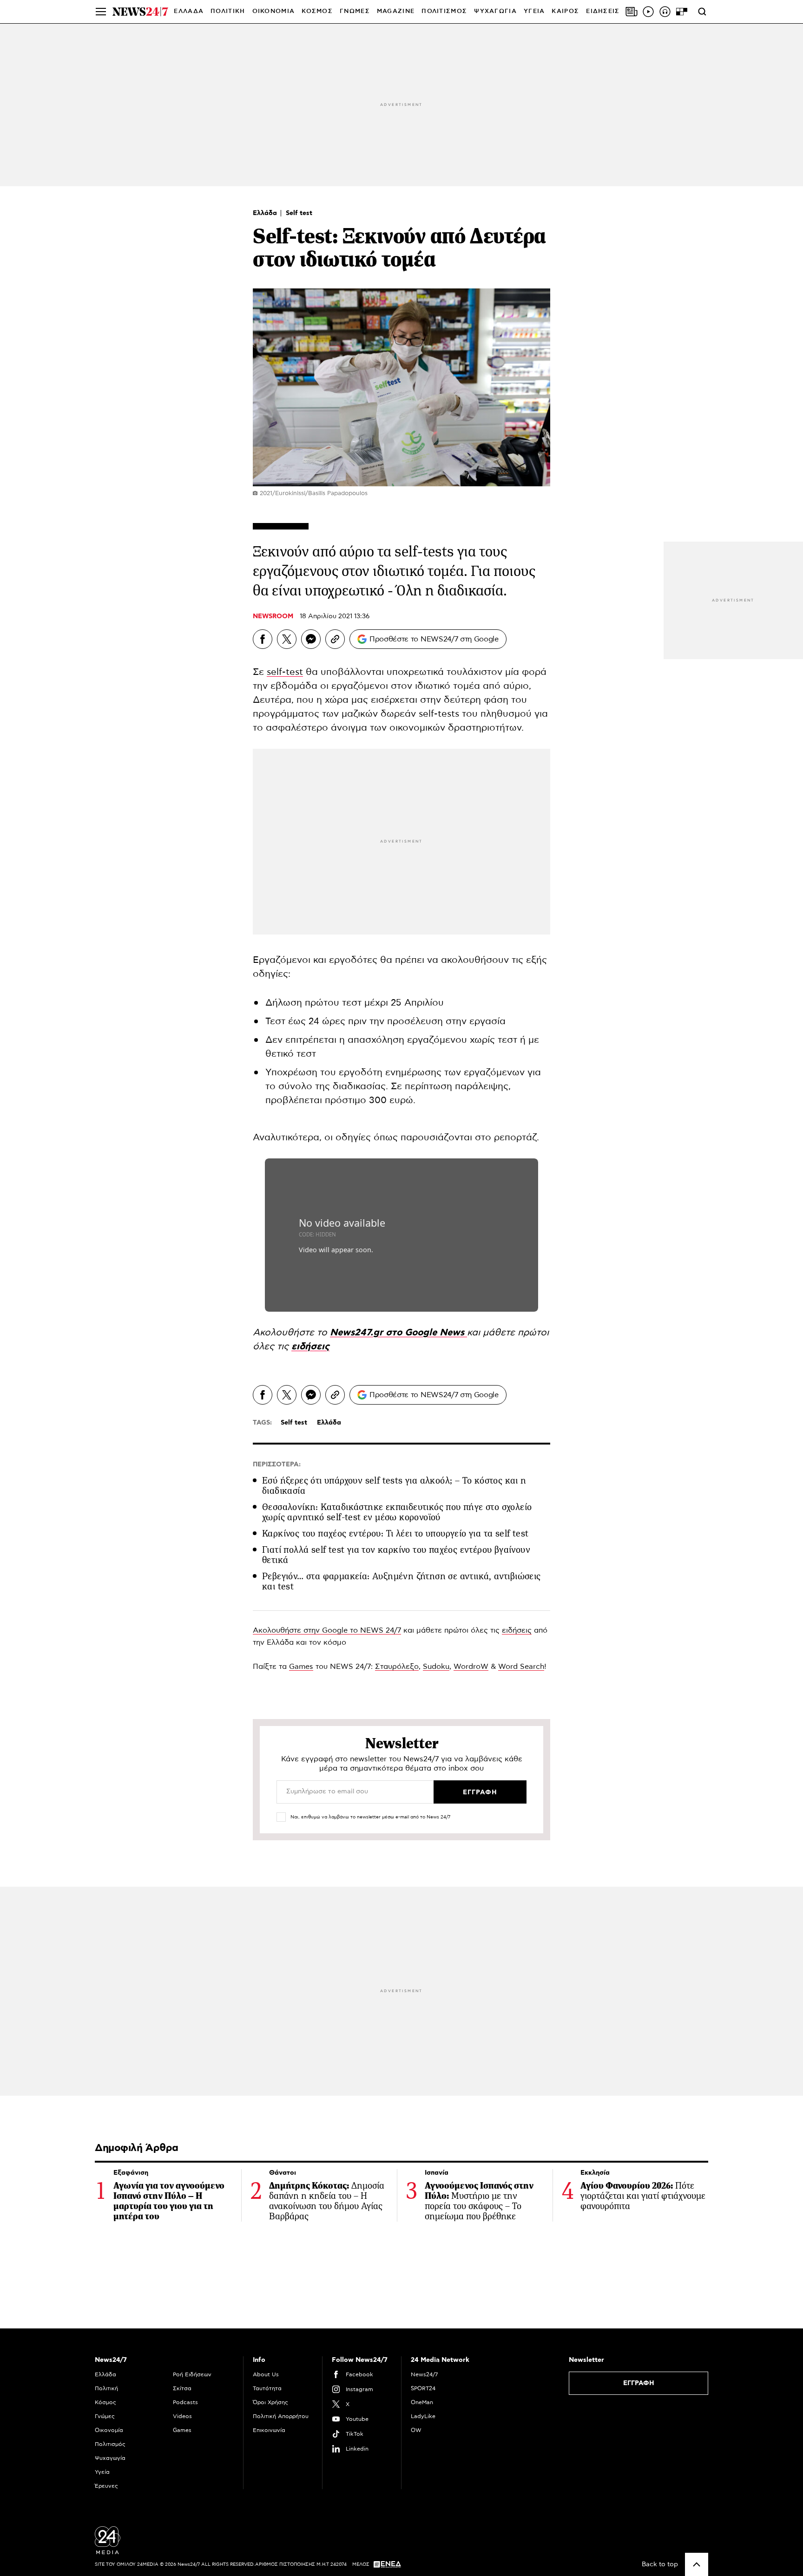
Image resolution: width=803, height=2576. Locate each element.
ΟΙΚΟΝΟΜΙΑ (274, 11)
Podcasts (185, 2402)
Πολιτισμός (110, 2444)
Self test (299, 213)
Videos (182, 2416)
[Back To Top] (697, 2564)
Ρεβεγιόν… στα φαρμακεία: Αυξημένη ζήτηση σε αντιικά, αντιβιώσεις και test (401, 1581)
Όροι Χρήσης (270, 2402)
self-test (285, 672)
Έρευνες (106, 2486)
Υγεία (102, 2472)
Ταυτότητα (267, 2388)
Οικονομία (109, 2430)
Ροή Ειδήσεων (192, 2374)
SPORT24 (423, 2388)
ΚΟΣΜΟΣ (317, 11)
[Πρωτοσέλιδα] (632, 12)
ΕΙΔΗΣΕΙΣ (603, 11)
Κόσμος (105, 2402)
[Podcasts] (665, 12)
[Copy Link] (335, 639)
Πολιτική (106, 2388)
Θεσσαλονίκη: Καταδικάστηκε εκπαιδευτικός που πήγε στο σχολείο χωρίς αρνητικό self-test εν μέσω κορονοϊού (397, 1512)
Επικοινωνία (269, 2430)
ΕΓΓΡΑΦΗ (639, 2383)
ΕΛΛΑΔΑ (189, 11)
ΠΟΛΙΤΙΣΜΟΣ (444, 11)
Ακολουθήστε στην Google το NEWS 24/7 (327, 1630)
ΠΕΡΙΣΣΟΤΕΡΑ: (277, 1465)
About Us (266, 2374)
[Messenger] (311, 639)
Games (301, 1667)
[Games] (682, 12)
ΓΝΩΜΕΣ (355, 11)
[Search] (702, 12)
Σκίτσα (182, 2388)
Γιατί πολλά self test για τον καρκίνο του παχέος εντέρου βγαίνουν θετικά (396, 1555)
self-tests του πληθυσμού (475, 714)
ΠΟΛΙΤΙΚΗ (228, 11)
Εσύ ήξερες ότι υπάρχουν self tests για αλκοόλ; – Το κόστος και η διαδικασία (394, 1486)
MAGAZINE (396, 11)
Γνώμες (105, 2416)
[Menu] (101, 12)
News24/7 (424, 2374)
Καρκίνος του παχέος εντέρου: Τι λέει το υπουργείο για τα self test (395, 1533)
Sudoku (436, 1667)
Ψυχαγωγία (110, 2458)
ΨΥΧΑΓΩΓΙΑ (495, 11)
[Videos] (648, 12)
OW (416, 2430)
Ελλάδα (266, 213)
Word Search (521, 1667)
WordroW (471, 1667)
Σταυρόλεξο (397, 1667)
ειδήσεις (517, 1630)
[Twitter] (287, 639)
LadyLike (423, 2416)
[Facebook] (263, 639)
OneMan (422, 2402)
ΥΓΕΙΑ (534, 11)
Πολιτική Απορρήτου (281, 2416)
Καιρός (565, 11)
